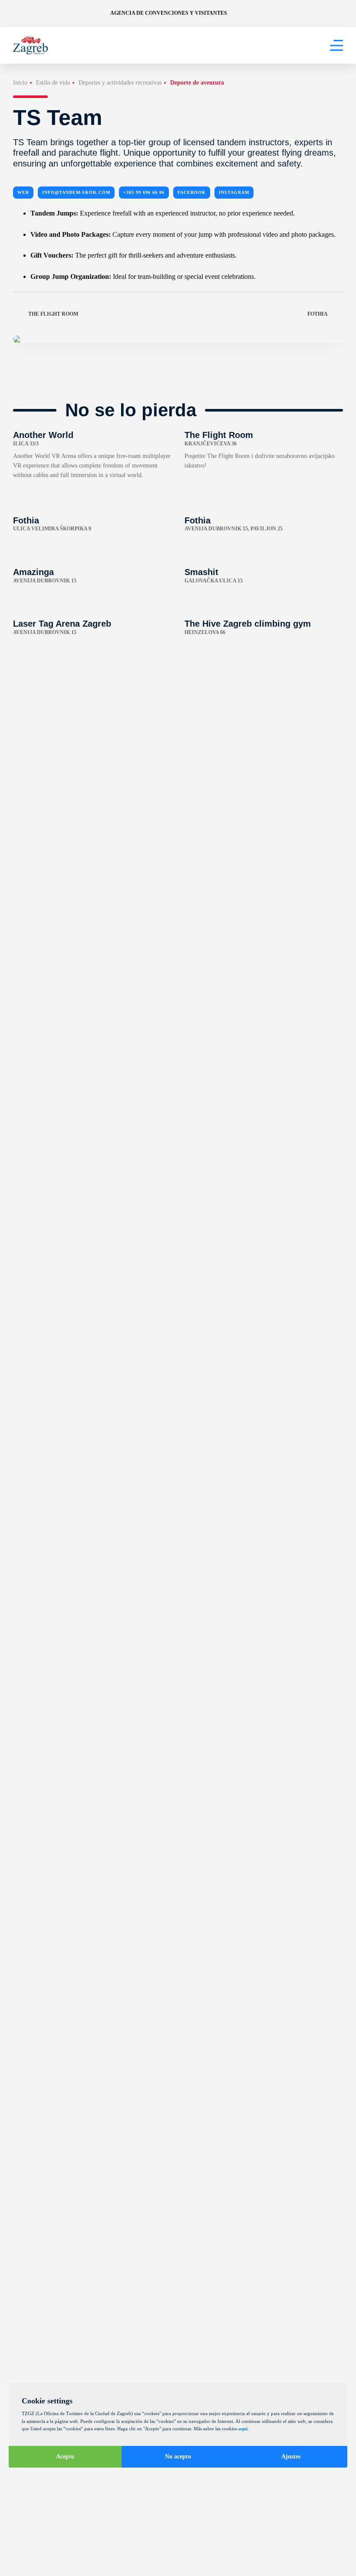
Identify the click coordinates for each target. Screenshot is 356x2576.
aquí (243, 2429)
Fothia (318, 314)
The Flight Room (53, 314)
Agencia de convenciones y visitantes (169, 13)
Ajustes (291, 2457)
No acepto (178, 2457)
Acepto (65, 2457)
